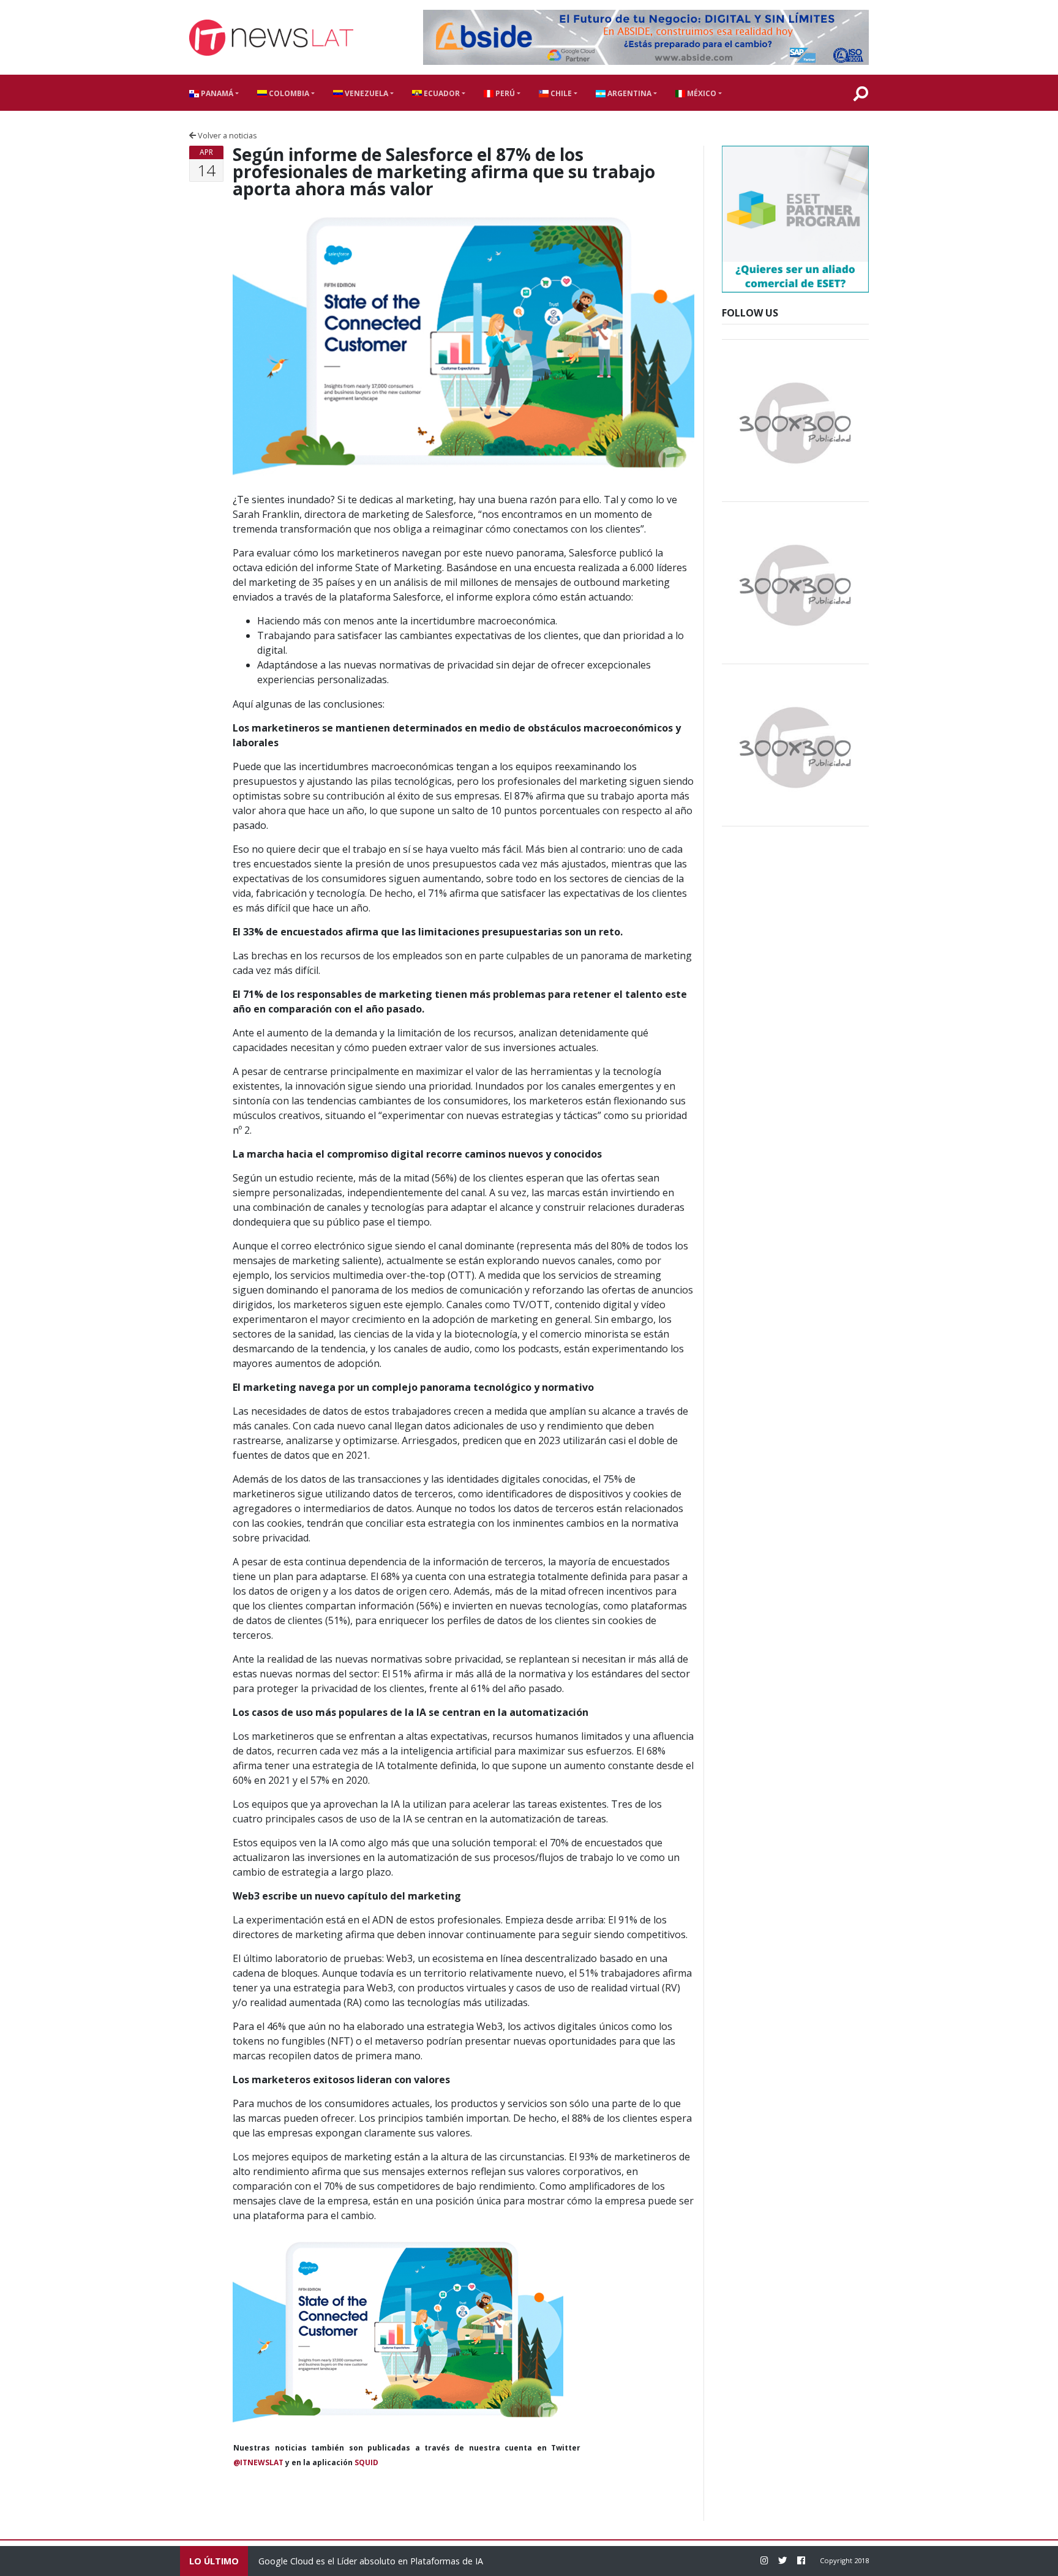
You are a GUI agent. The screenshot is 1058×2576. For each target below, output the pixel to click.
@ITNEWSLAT (258, 2462)
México (701, 93)
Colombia (288, 93)
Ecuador (441, 93)
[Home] (271, 38)
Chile (560, 93)
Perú (504, 93)
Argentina (628, 93)
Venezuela (366, 93)
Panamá (216, 93)
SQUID (366, 2462)
